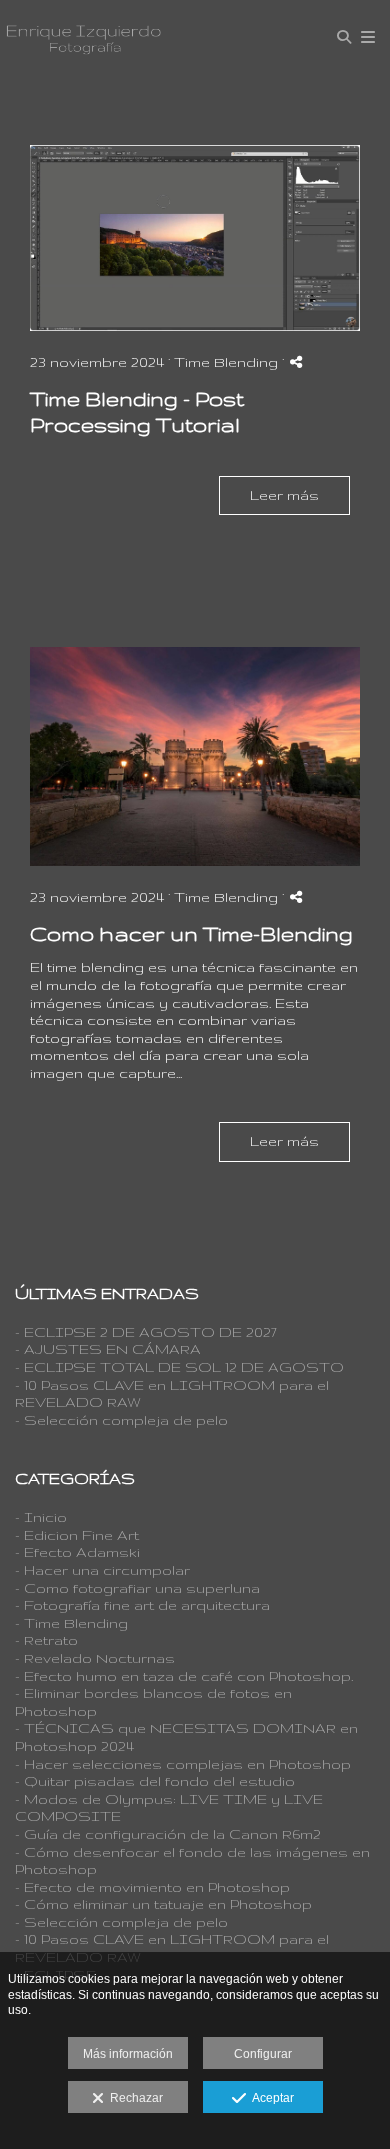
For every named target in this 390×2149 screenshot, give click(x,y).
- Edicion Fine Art (77, 1535)
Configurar (263, 2054)
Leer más (284, 495)
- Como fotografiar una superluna (137, 1588)
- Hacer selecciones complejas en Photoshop (183, 1764)
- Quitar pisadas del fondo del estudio (155, 1781)
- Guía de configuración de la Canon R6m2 (168, 1834)
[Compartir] (296, 361)
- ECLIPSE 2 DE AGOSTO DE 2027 (146, 1332)
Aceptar (270, 2098)
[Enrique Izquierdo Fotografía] (83, 37)
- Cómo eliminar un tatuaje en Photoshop (163, 1904)
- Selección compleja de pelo (121, 1420)
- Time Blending (71, 1623)
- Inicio (41, 1517)
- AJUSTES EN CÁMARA (108, 1349)
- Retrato (46, 1640)
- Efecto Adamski (77, 1552)
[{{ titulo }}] (195, 238)
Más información (128, 2054)
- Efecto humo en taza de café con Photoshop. (184, 1676)
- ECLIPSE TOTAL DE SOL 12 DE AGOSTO (179, 1367)
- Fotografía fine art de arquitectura (142, 1605)
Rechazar (133, 2098)
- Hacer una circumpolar (102, 1570)
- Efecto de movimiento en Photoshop (152, 1887)
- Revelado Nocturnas (95, 1658)
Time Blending (226, 362)
